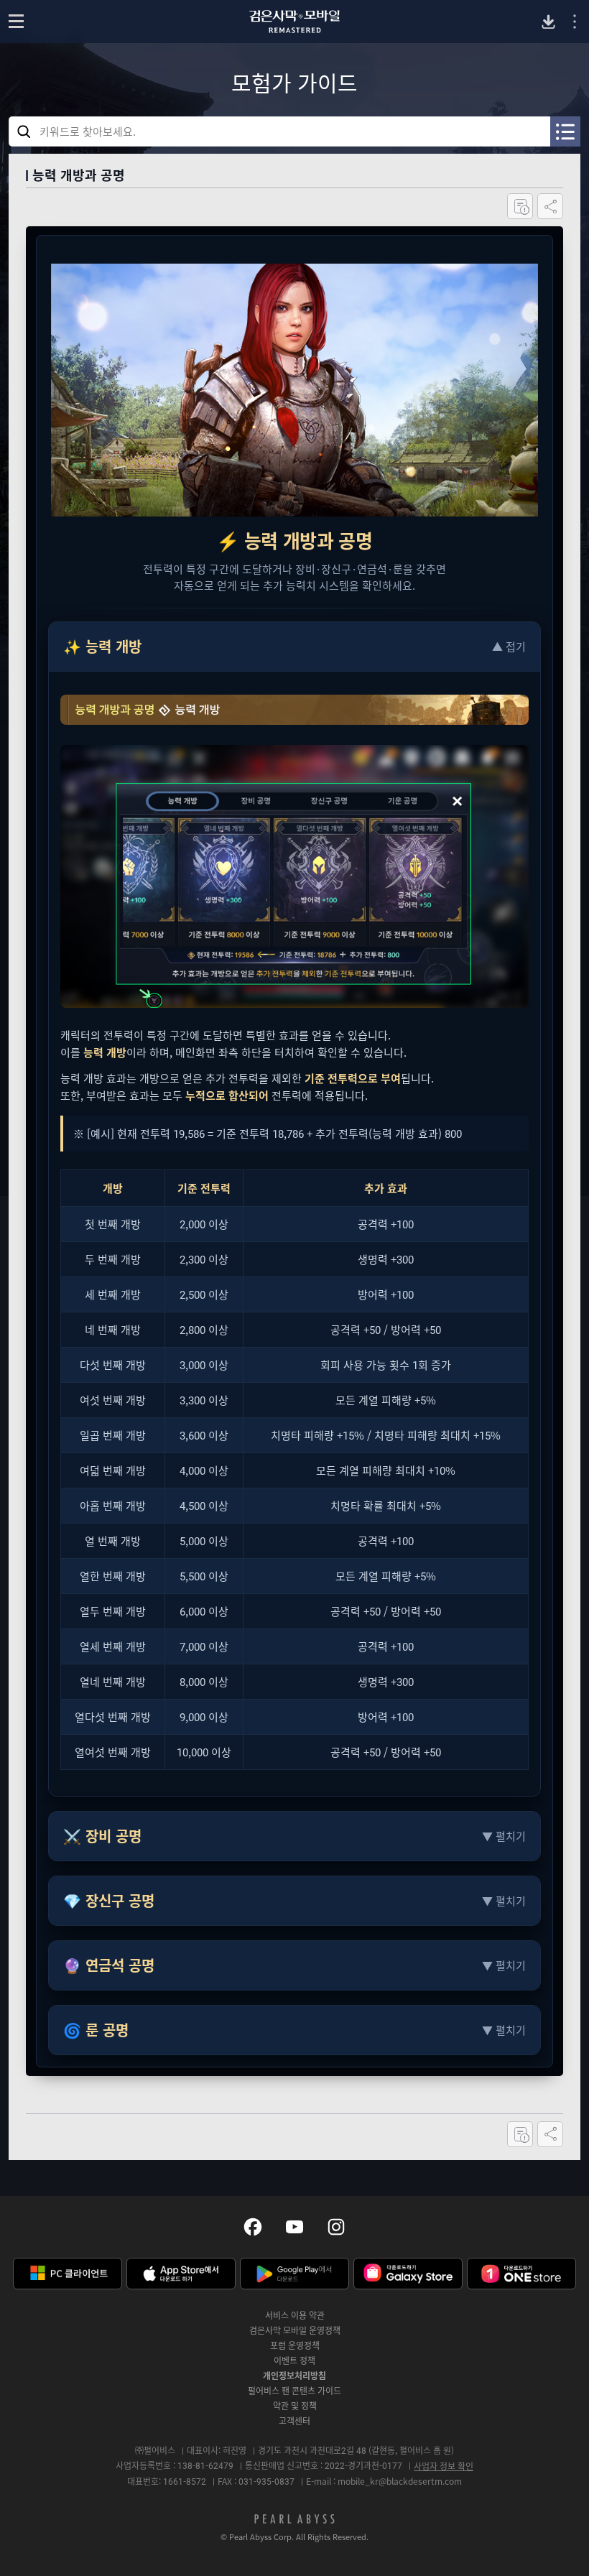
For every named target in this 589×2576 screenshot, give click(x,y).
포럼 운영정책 (295, 2345)
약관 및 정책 (295, 2406)
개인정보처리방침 (294, 2376)
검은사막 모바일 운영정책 (295, 2330)
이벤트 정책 (294, 2360)
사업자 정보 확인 (444, 2466)
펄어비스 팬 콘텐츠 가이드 (294, 2391)
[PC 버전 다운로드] (548, 22)
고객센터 (294, 2421)
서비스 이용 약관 (295, 2315)
